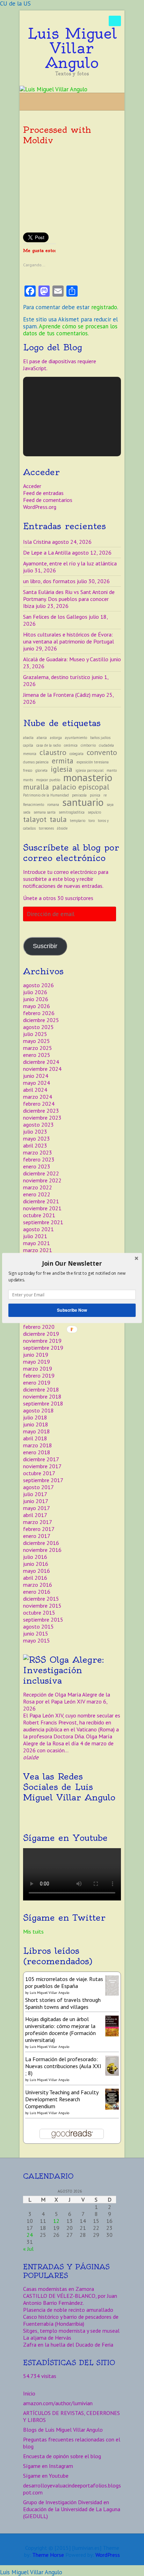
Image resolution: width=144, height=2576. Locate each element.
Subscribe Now (72, 1310)
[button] (72, 1263)
